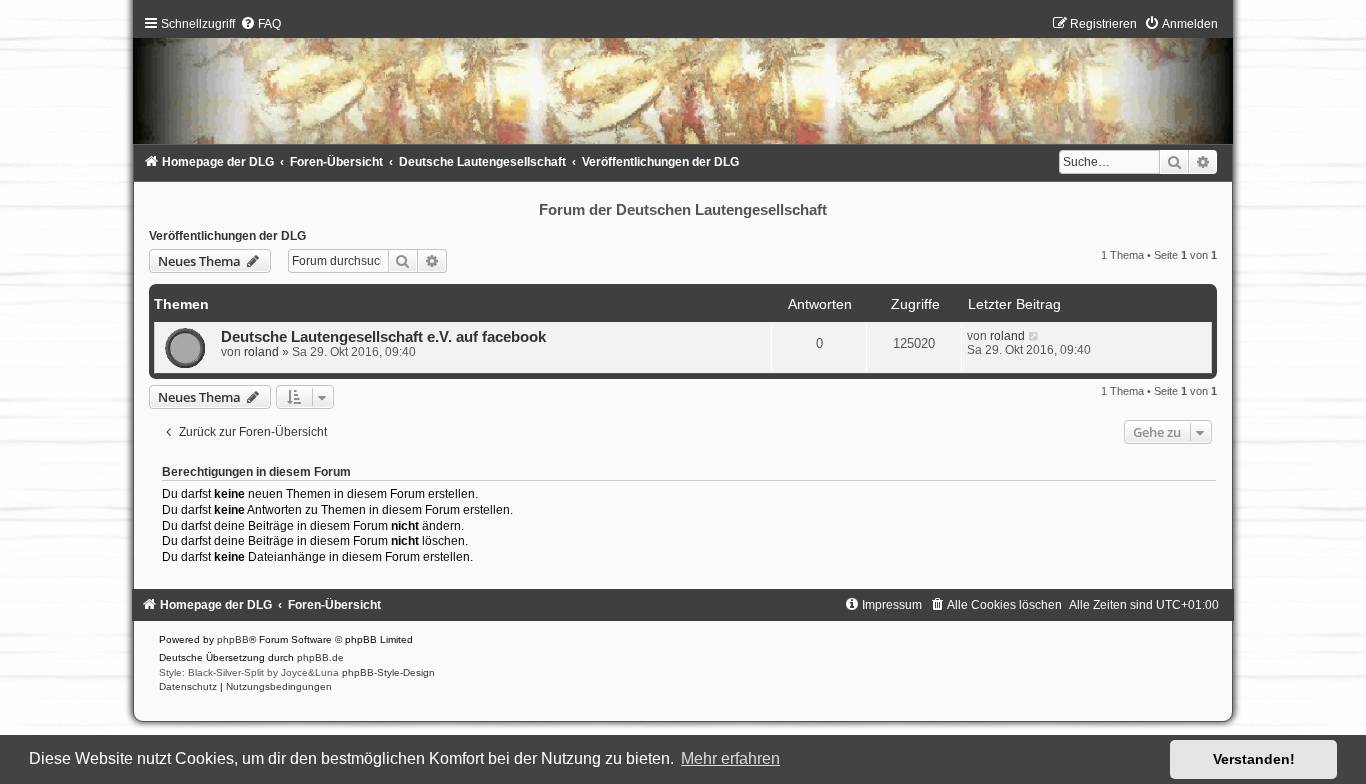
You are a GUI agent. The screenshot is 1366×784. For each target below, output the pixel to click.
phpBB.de (320, 657)
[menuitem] (260, 24)
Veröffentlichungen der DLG (227, 236)
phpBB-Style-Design (388, 672)
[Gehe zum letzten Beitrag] (1034, 336)
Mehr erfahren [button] (730, 758)
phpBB (233, 639)
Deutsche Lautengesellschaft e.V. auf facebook (383, 337)
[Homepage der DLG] (683, 84)
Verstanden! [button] (1254, 759)
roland (261, 352)
